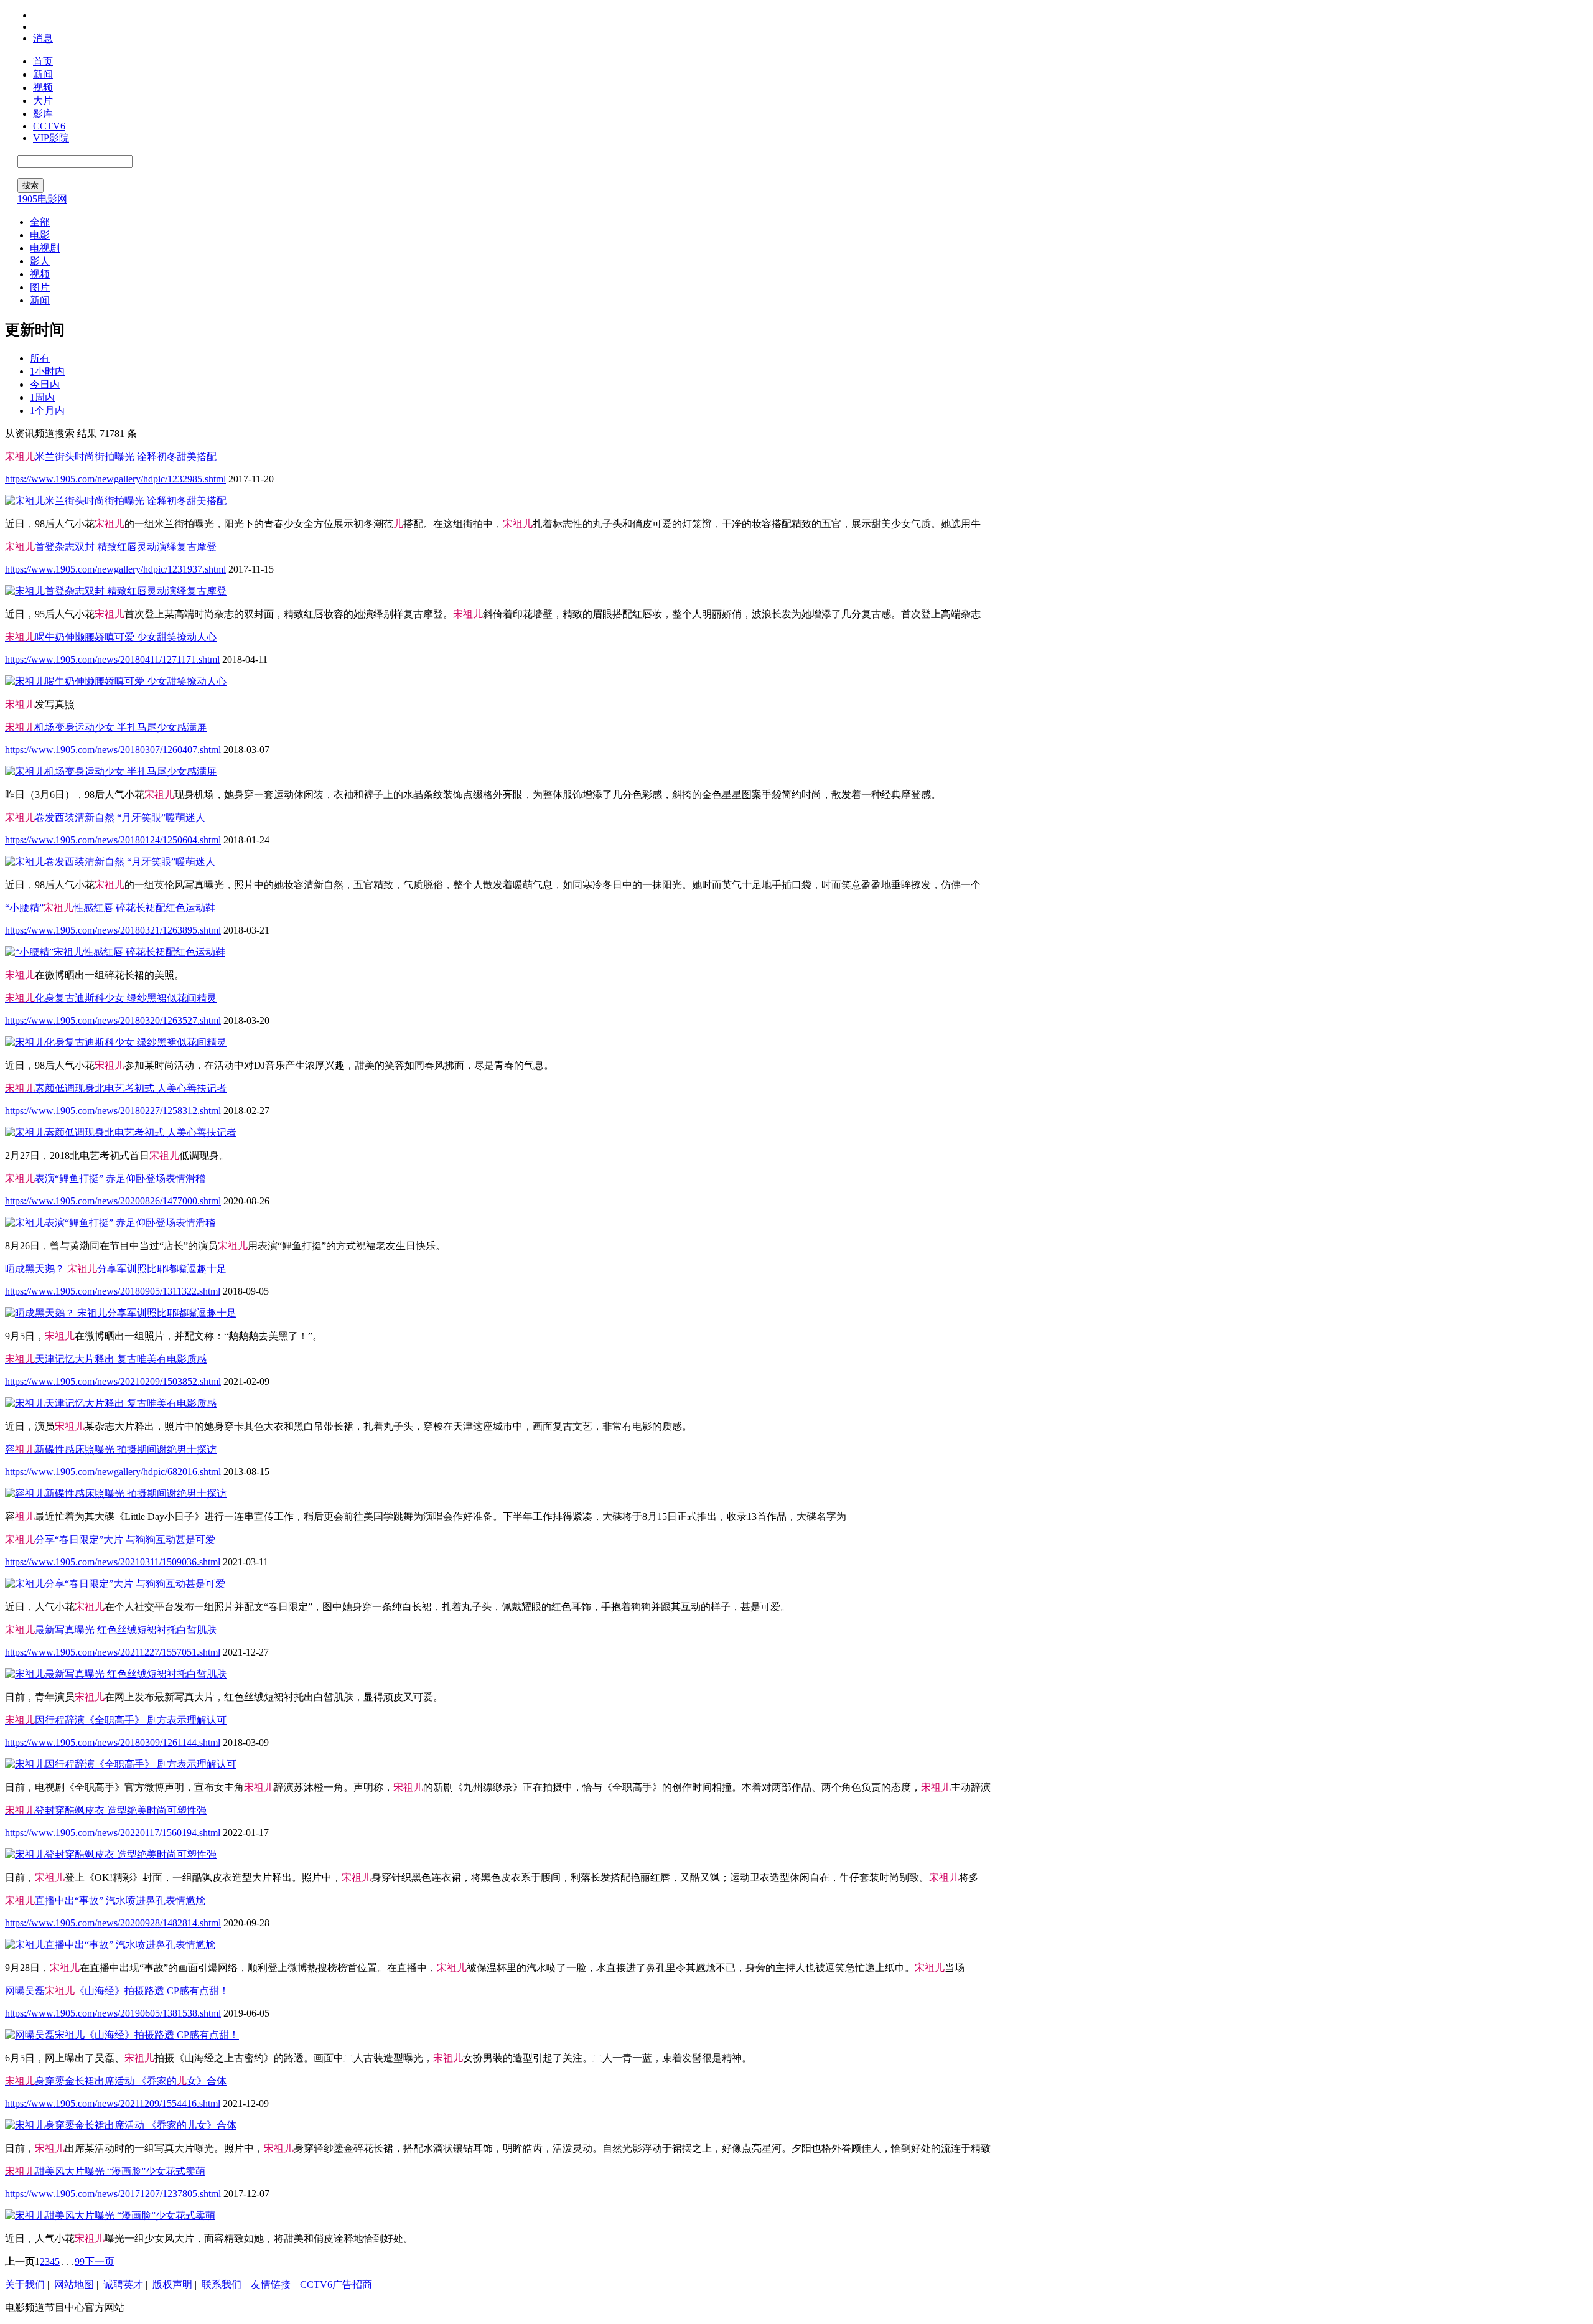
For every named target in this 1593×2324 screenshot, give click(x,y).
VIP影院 (51, 138)
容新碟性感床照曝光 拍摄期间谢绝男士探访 (111, 1449)
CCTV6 (49, 126)
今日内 (45, 384)
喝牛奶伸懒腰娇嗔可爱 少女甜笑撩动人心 (111, 637)
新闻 (43, 74)
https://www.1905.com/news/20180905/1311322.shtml (113, 1291)
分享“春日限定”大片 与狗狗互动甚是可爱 (110, 1539)
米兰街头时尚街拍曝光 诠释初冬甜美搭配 (111, 457)
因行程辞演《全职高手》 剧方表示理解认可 (116, 1720)
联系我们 (222, 2284)
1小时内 (47, 371)
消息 (43, 38)
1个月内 (47, 410)
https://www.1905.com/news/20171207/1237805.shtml (113, 2194)
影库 (43, 114)
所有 (40, 358)
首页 (43, 61)
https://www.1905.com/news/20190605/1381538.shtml (113, 2013)
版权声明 (172, 2284)
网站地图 (74, 2284)
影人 (40, 261)
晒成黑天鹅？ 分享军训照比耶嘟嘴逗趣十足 (116, 1269)
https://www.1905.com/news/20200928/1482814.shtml (113, 1923)
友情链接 (271, 2284)
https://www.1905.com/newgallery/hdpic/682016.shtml (113, 1472)
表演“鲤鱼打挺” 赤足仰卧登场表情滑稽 (105, 1178)
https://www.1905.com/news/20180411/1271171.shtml (112, 659)
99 (80, 2261)
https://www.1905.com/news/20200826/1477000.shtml (113, 1201)
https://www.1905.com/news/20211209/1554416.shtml (113, 2103)
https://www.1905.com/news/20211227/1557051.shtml (113, 1652)
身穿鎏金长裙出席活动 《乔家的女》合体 (116, 2081)
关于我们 (25, 2284)
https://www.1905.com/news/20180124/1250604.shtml (113, 840)
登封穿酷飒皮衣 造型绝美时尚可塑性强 (106, 1810)
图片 (40, 287)
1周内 (42, 397)
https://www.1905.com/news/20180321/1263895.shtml (113, 930)
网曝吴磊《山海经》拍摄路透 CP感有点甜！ (117, 1991)
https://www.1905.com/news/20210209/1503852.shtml (113, 1381)
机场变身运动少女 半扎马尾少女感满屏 (106, 727)
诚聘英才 (123, 2284)
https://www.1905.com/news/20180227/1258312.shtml (113, 1111)
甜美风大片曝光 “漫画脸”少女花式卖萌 (105, 2171)
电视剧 (45, 248)
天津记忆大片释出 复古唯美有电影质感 (106, 1359)
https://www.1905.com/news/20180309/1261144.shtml (113, 1742)
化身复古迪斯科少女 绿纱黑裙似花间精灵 (111, 998)
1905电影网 (42, 199)
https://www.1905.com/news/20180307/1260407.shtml (113, 750)
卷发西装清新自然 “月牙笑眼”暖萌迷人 (105, 818)
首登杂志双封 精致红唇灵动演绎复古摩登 (111, 547)
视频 (43, 87)
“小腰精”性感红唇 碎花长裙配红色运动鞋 (110, 908)
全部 (40, 222)
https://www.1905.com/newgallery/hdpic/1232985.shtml (115, 479)
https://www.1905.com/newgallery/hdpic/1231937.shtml (115, 569)
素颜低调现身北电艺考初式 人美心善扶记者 (116, 1088)
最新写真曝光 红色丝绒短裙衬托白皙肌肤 (111, 1630)
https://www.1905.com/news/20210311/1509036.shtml (113, 1562)
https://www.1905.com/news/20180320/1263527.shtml (113, 1020)
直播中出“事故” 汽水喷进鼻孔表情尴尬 (105, 1900)
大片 (43, 101)
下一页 (100, 2261)
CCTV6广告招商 (336, 2284)
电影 (40, 235)
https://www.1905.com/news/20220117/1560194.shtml (113, 1833)
